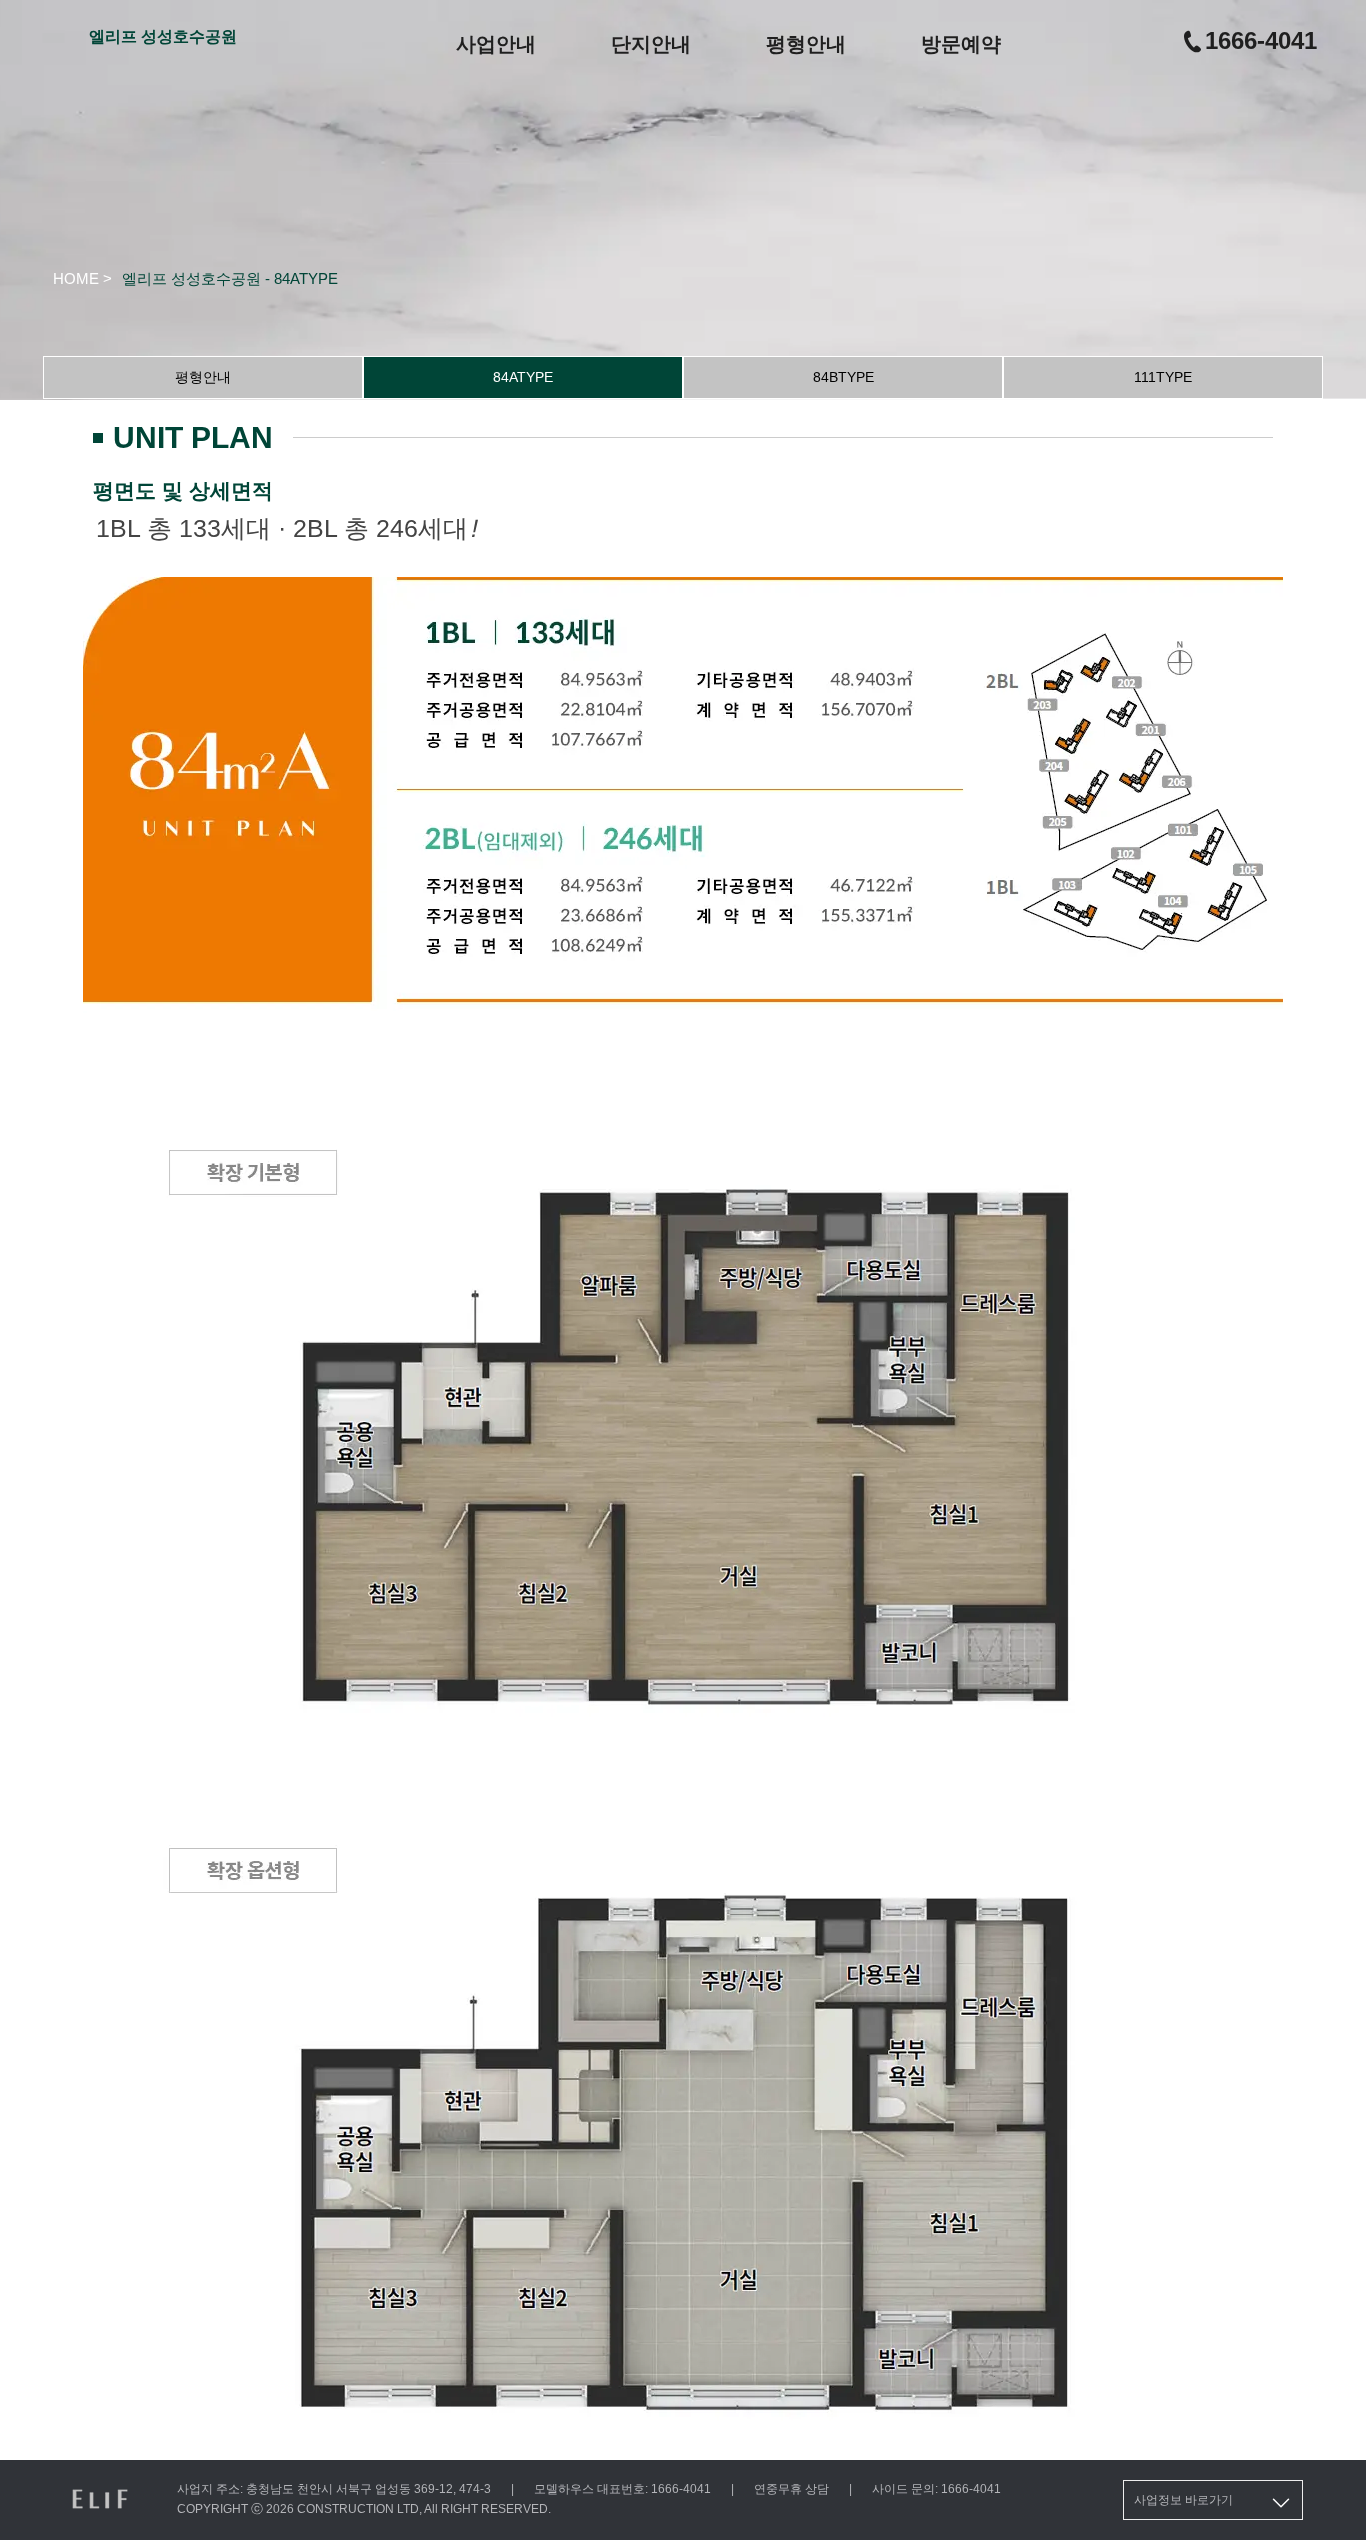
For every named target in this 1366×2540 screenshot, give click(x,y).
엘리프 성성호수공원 (163, 36)
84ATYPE (523, 377)
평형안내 (806, 44)
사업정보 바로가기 (1183, 2500)
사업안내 (496, 44)
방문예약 (961, 44)
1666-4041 (1261, 40)
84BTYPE (843, 377)
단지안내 (651, 44)
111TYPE (1163, 377)
